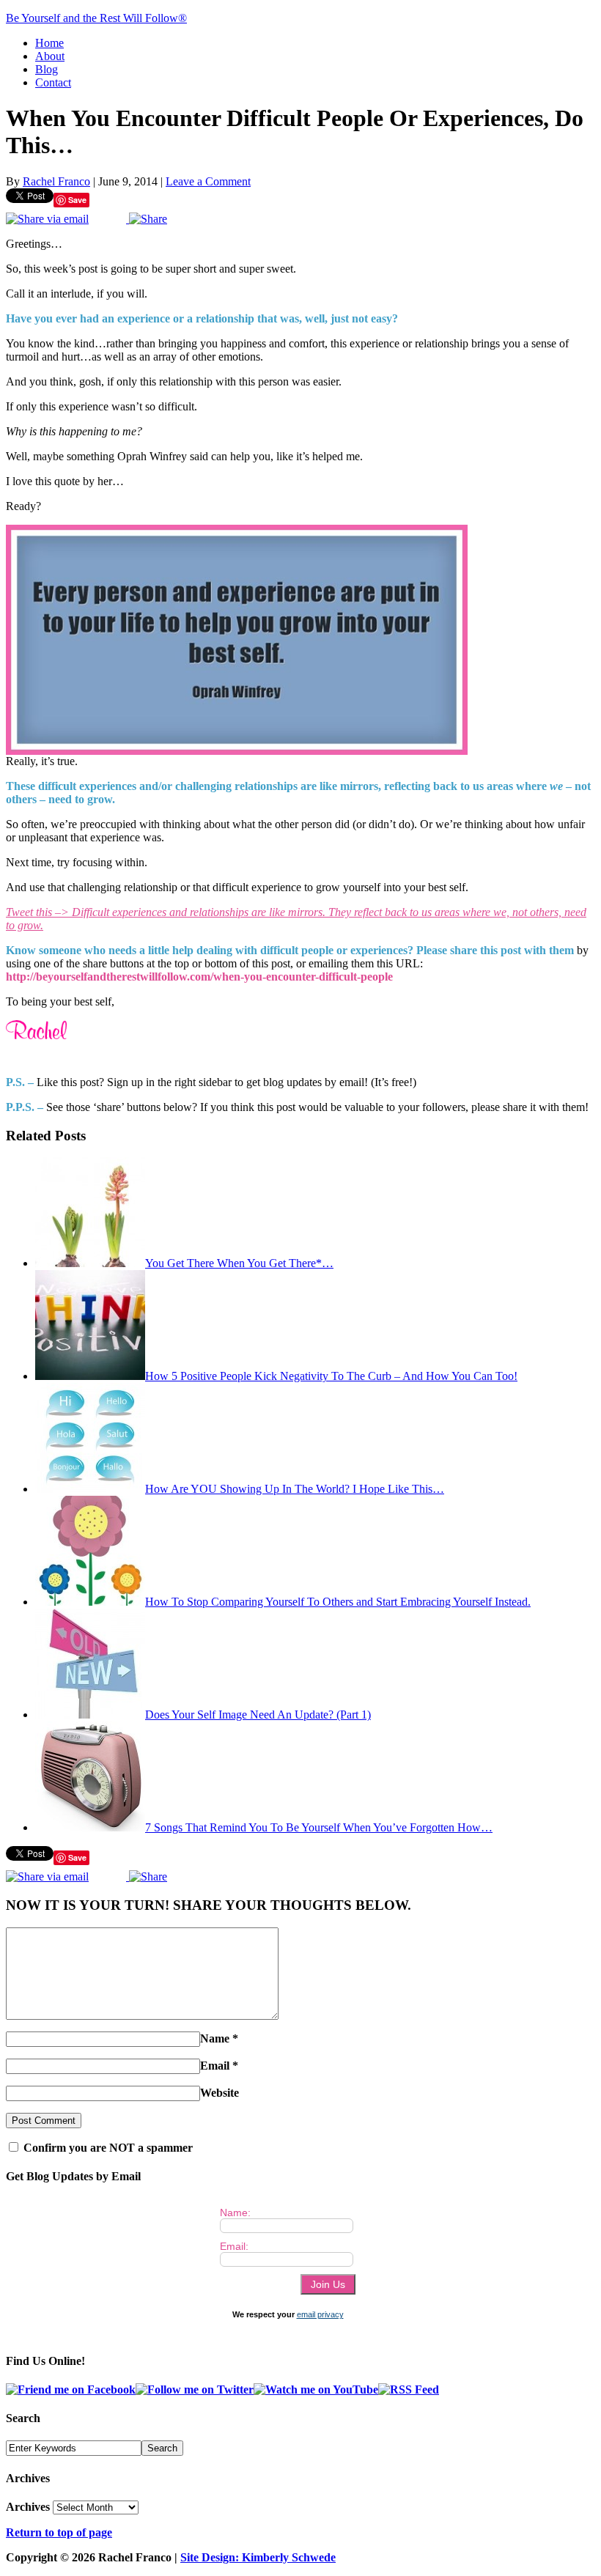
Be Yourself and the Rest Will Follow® (96, 18)
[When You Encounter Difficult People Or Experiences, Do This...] (237, 751)
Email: (234, 2246)
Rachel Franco (56, 181)
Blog (47, 69)
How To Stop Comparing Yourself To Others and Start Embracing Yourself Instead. (338, 1602)
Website (220, 2093)
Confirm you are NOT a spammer (107, 2148)
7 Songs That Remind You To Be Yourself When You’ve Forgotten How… (319, 1827)
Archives (28, 2507)
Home (49, 43)
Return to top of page (59, 2532)
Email (215, 2066)
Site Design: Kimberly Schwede (258, 2557)
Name (215, 2038)
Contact (53, 82)
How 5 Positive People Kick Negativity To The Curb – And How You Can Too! (331, 1376)
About (50, 56)
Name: (235, 2213)
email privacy (320, 2314)
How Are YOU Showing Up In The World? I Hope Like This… (295, 1489)
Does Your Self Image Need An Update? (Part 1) (258, 1715)
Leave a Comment (208, 181)
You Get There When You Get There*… (239, 1263)
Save (77, 200)
